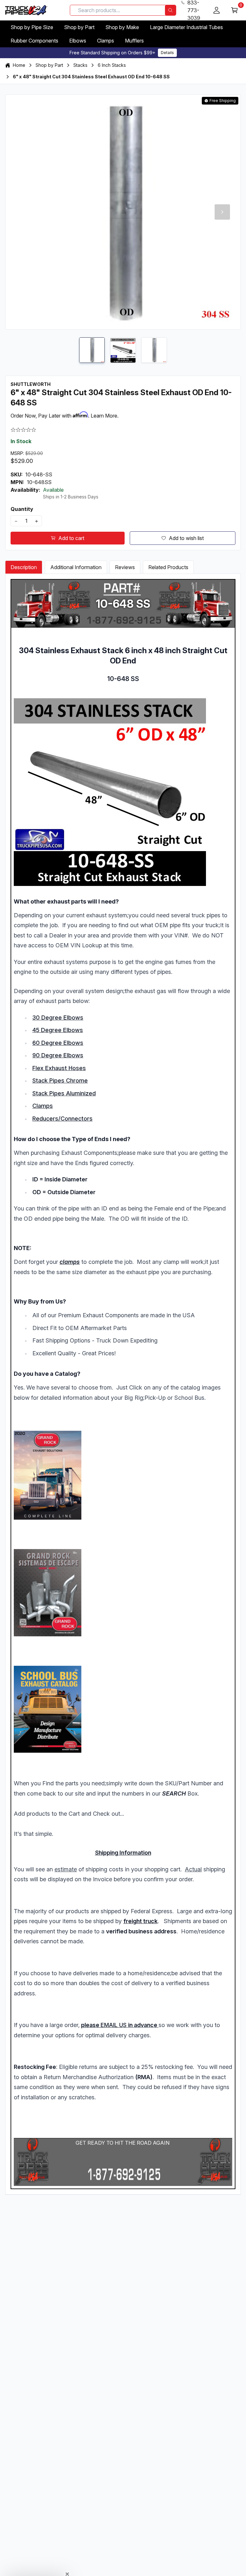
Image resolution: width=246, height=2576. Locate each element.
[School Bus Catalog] (123, 1709)
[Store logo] (26, 10)
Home (19, 65)
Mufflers (134, 41)
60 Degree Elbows (58, 1043)
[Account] (217, 10)
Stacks (80, 65)
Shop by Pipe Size (32, 27)
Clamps (106, 41)
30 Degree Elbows (58, 1018)
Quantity (22, 509)
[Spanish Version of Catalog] (123, 1593)
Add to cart (71, 538)
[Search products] (170, 10)
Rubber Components (34, 41)
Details (167, 53)
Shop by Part (79, 27)
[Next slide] (222, 212)
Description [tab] (24, 567)
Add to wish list (186, 538)
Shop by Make (122, 27)
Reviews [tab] (125, 567)
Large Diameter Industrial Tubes (186, 27)
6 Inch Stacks (112, 65)
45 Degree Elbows (58, 1030)
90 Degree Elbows (58, 1055)
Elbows (78, 41)
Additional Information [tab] (76, 567)
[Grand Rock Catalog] (123, 1475)
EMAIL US (114, 2025)
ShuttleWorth (31, 384)
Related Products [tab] (168, 567)
